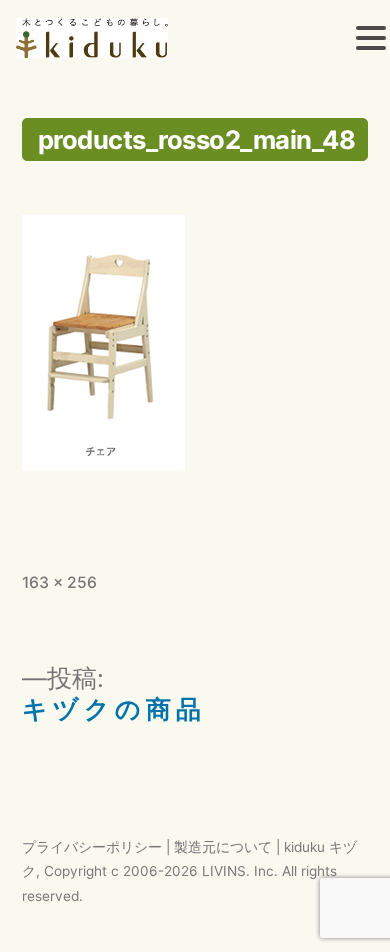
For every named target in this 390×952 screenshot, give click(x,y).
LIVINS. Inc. (240, 871)
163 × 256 (59, 582)
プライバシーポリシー (92, 847)
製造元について (223, 847)
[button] (371, 41)
